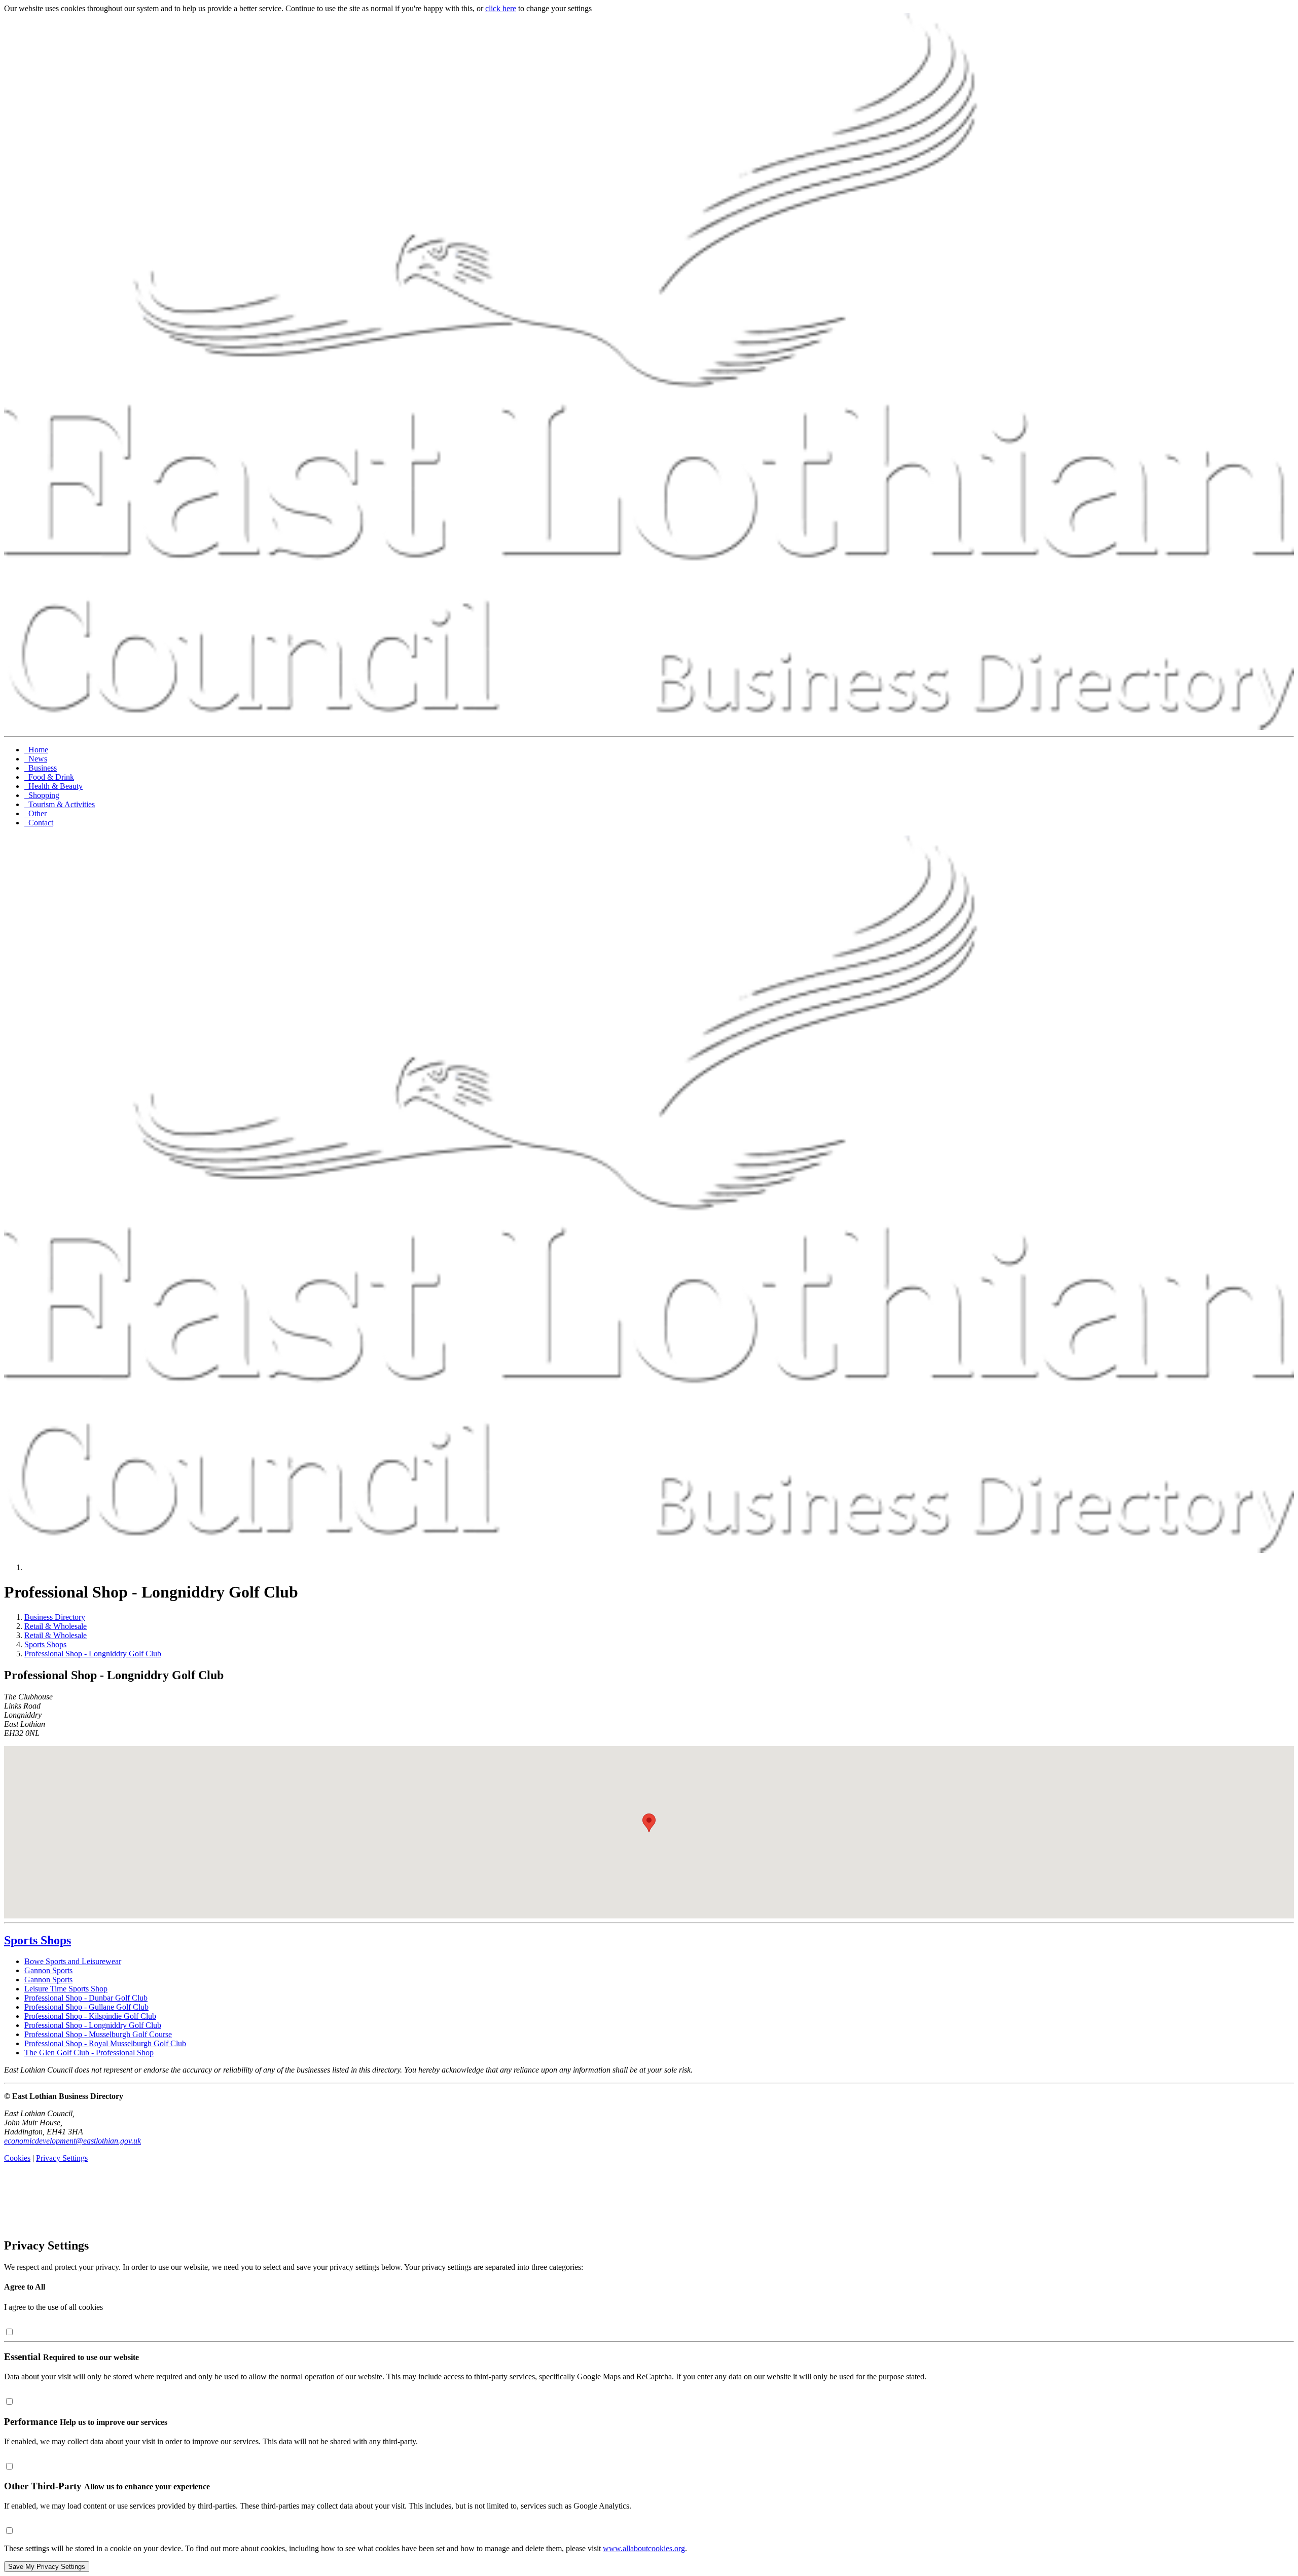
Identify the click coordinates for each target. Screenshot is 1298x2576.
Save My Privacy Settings (47, 2567)
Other (35, 813)
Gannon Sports (48, 1970)
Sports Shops (45, 1644)
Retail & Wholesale (56, 1626)
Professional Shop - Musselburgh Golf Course (98, 2034)
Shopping (42, 795)
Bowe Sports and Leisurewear (73, 1961)
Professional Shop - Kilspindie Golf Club (90, 2016)
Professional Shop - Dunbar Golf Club (86, 1998)
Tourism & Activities (60, 804)
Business (41, 768)
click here (501, 8)
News (36, 759)
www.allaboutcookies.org (644, 2548)
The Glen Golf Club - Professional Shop (89, 2053)
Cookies (17, 2158)
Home (36, 750)
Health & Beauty (53, 786)
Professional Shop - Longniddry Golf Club (93, 1654)
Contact (39, 823)
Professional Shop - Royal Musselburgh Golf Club (105, 2043)
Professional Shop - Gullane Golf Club (86, 2007)
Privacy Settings (62, 2158)
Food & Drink (49, 777)
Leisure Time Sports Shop (66, 1989)
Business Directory (55, 1617)
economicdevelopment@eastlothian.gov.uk (73, 2141)
